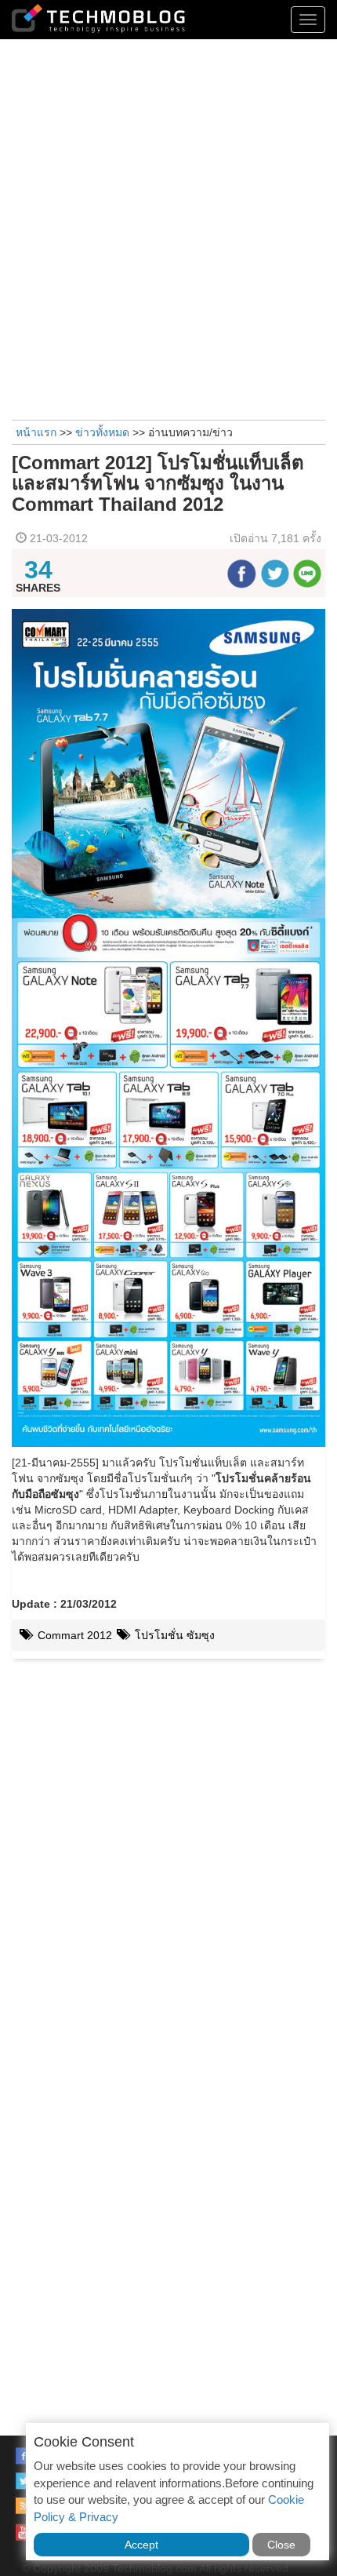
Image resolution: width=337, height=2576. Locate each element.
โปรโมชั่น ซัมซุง (173, 1635)
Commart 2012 (73, 1635)
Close (281, 2545)
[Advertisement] (168, 228)
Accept (141, 2545)
